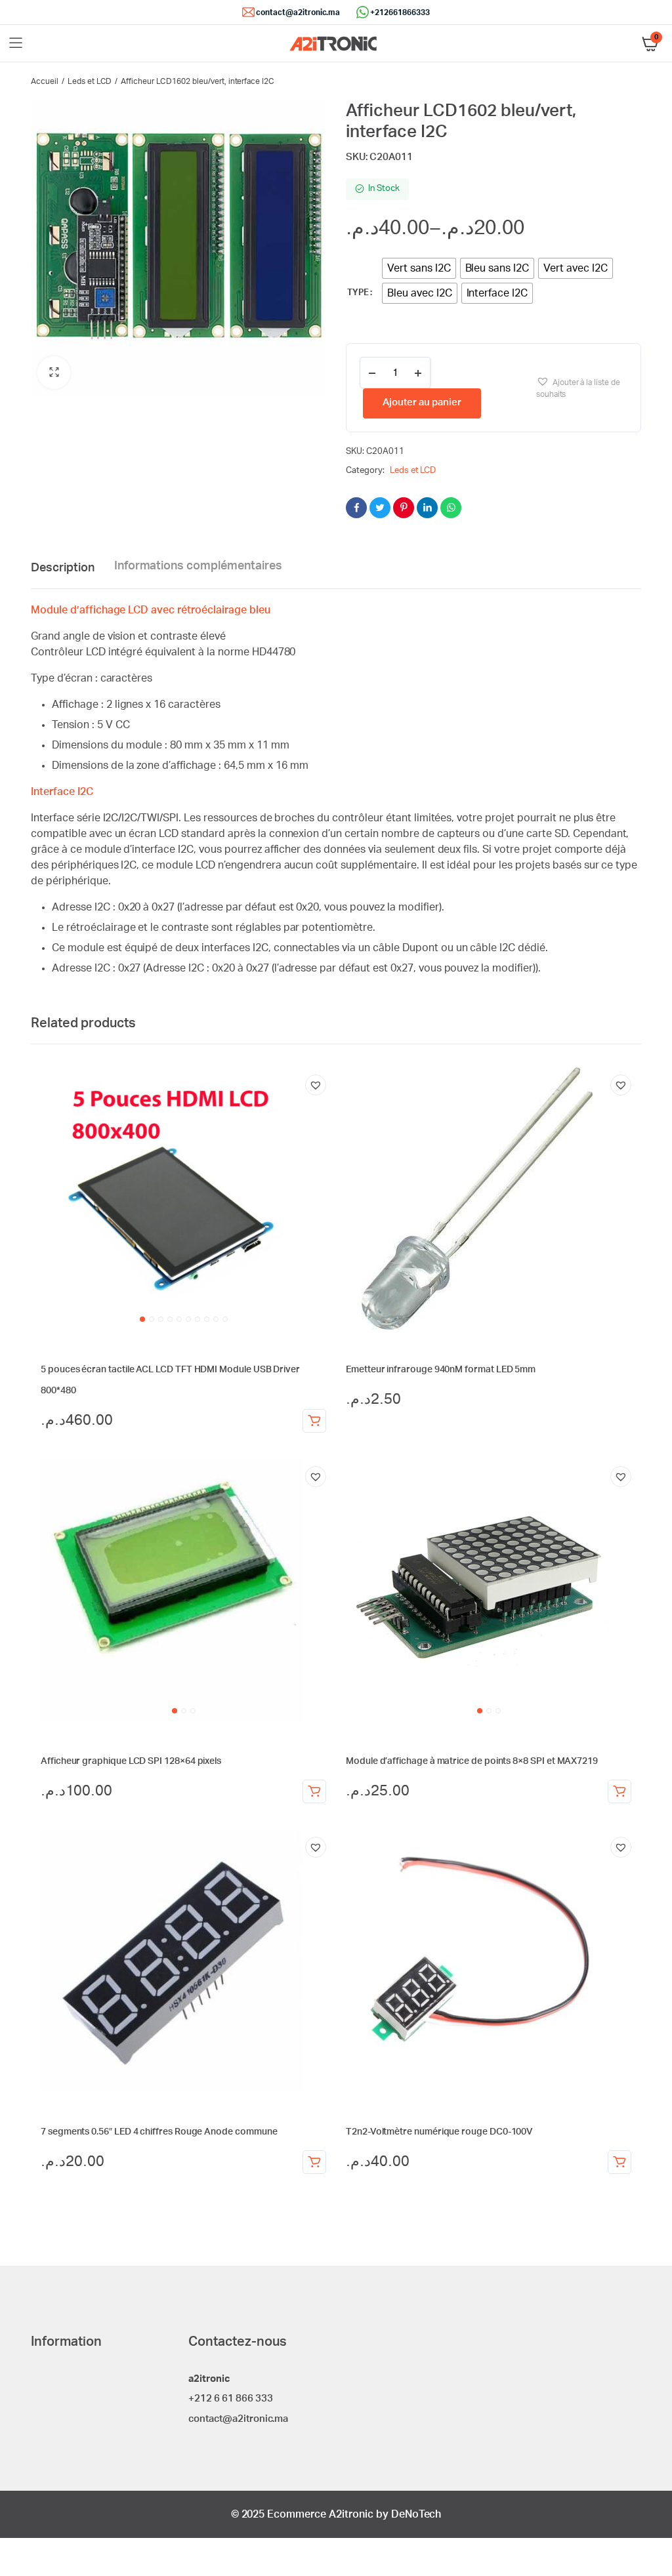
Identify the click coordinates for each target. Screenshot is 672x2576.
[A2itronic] (333, 44)
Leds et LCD (90, 81)
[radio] (419, 268)
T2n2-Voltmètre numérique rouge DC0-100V (439, 2132)
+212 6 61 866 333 (231, 2399)
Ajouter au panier (422, 402)
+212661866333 (400, 12)
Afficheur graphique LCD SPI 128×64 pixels (131, 1761)
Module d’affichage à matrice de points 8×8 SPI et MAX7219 (472, 1761)
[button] (54, 373)
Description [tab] (63, 568)
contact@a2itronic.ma (298, 12)
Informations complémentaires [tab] (198, 566)
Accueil (45, 81)
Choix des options (314, 1791)
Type (358, 293)
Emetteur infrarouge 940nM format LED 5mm (441, 1370)
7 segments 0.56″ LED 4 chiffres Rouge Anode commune (159, 2132)
